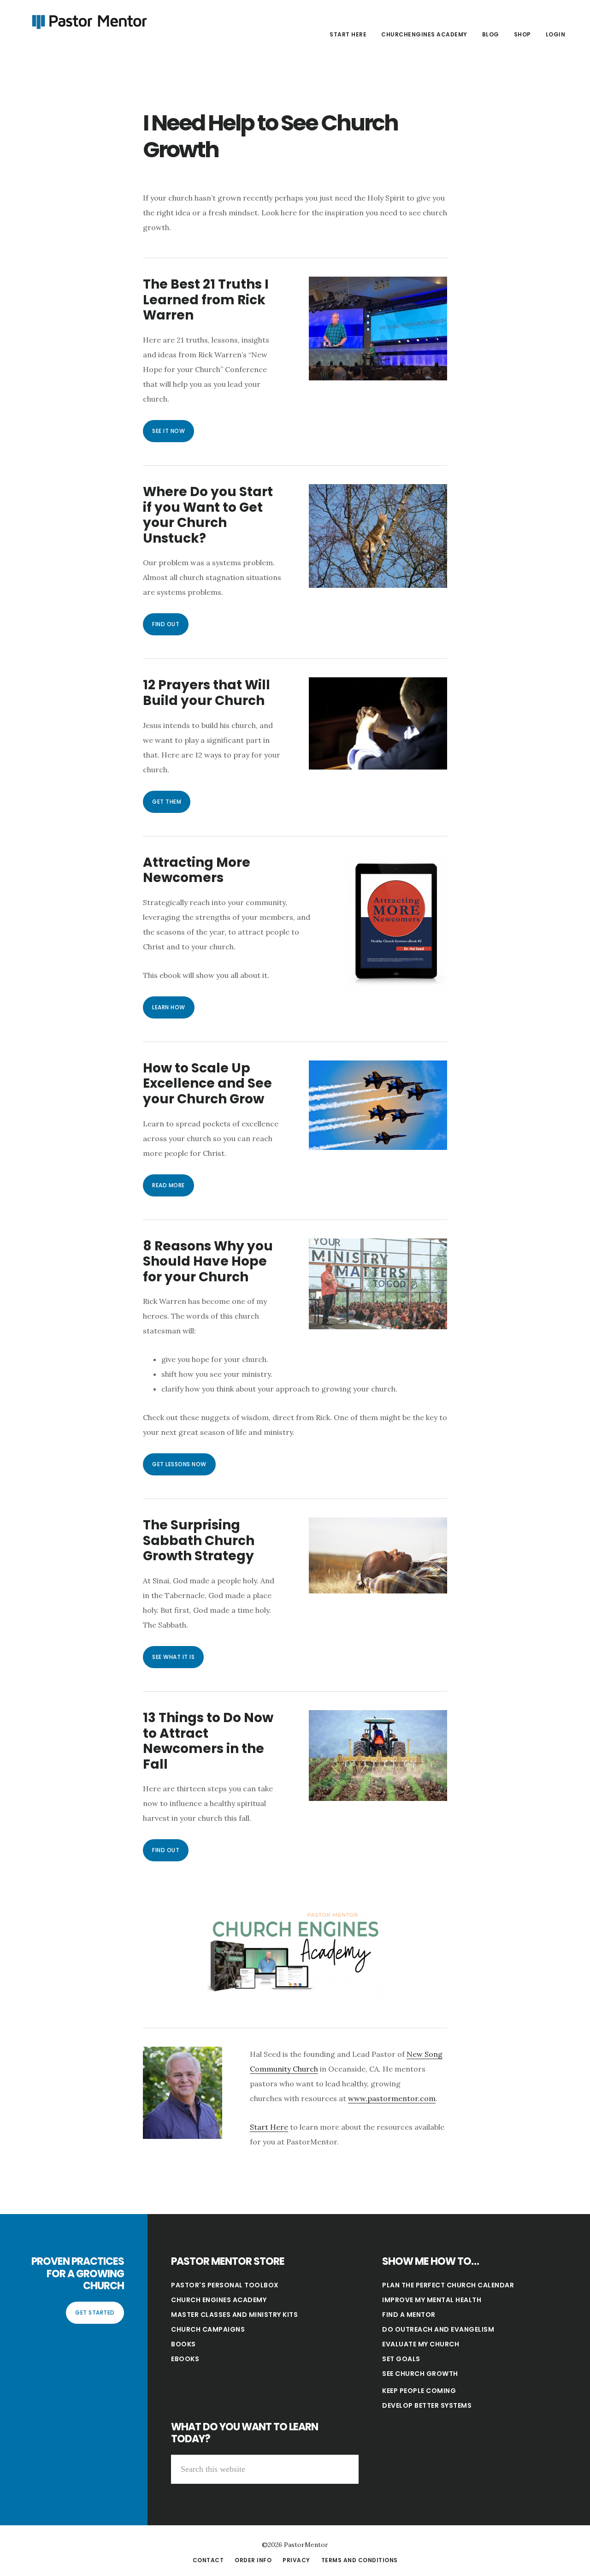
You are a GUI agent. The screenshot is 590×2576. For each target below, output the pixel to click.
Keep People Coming (419, 2391)
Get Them (167, 802)
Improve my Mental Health (432, 2300)
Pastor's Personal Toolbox (225, 2285)
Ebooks (185, 2359)
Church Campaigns (208, 2329)
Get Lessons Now (179, 1464)
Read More (168, 1185)
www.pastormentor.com (392, 2098)
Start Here (269, 2127)
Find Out (166, 624)
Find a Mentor (409, 2315)
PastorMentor (88, 20)
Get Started (95, 2312)
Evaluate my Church (421, 2344)
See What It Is (173, 1657)
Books (183, 2344)
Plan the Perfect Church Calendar (448, 2285)
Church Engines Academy (219, 2300)
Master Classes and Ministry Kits (234, 2315)
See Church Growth (420, 2374)
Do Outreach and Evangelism (438, 2329)
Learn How (169, 1007)
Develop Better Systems (427, 2405)
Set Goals (401, 2359)
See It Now (168, 431)
